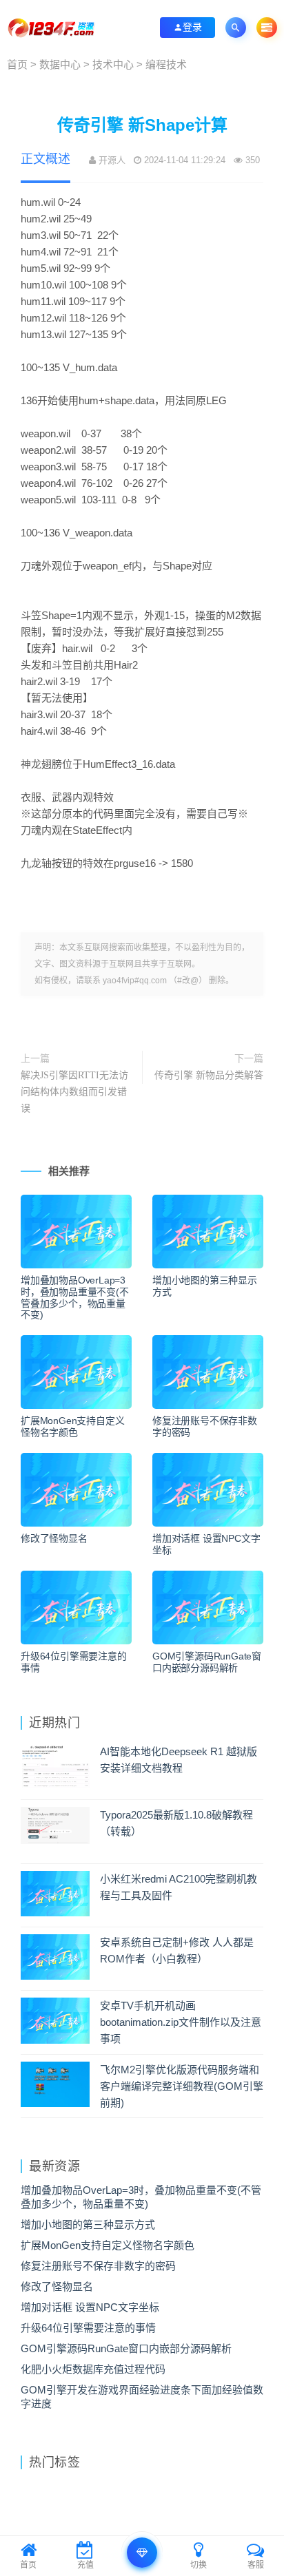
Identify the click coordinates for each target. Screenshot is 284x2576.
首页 (17, 65)
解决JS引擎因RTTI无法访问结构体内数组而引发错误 (74, 1092)
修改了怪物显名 (54, 1539)
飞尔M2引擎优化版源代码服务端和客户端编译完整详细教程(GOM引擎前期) (182, 2086)
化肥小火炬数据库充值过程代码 (93, 2369)
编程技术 (166, 65)
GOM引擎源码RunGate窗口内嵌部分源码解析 (207, 1662)
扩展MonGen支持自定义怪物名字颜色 (72, 1427)
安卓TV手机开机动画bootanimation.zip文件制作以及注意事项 (181, 2022)
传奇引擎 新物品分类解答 (209, 1075)
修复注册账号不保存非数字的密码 (205, 1427)
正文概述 (45, 159)
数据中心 (60, 65)
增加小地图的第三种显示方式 (205, 1286)
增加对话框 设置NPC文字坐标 (206, 1544)
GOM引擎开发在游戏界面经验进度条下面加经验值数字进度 (142, 2397)
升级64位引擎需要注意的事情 (74, 1662)
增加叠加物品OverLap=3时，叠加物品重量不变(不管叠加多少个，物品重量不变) (75, 1298)
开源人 (112, 160)
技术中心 (113, 65)
